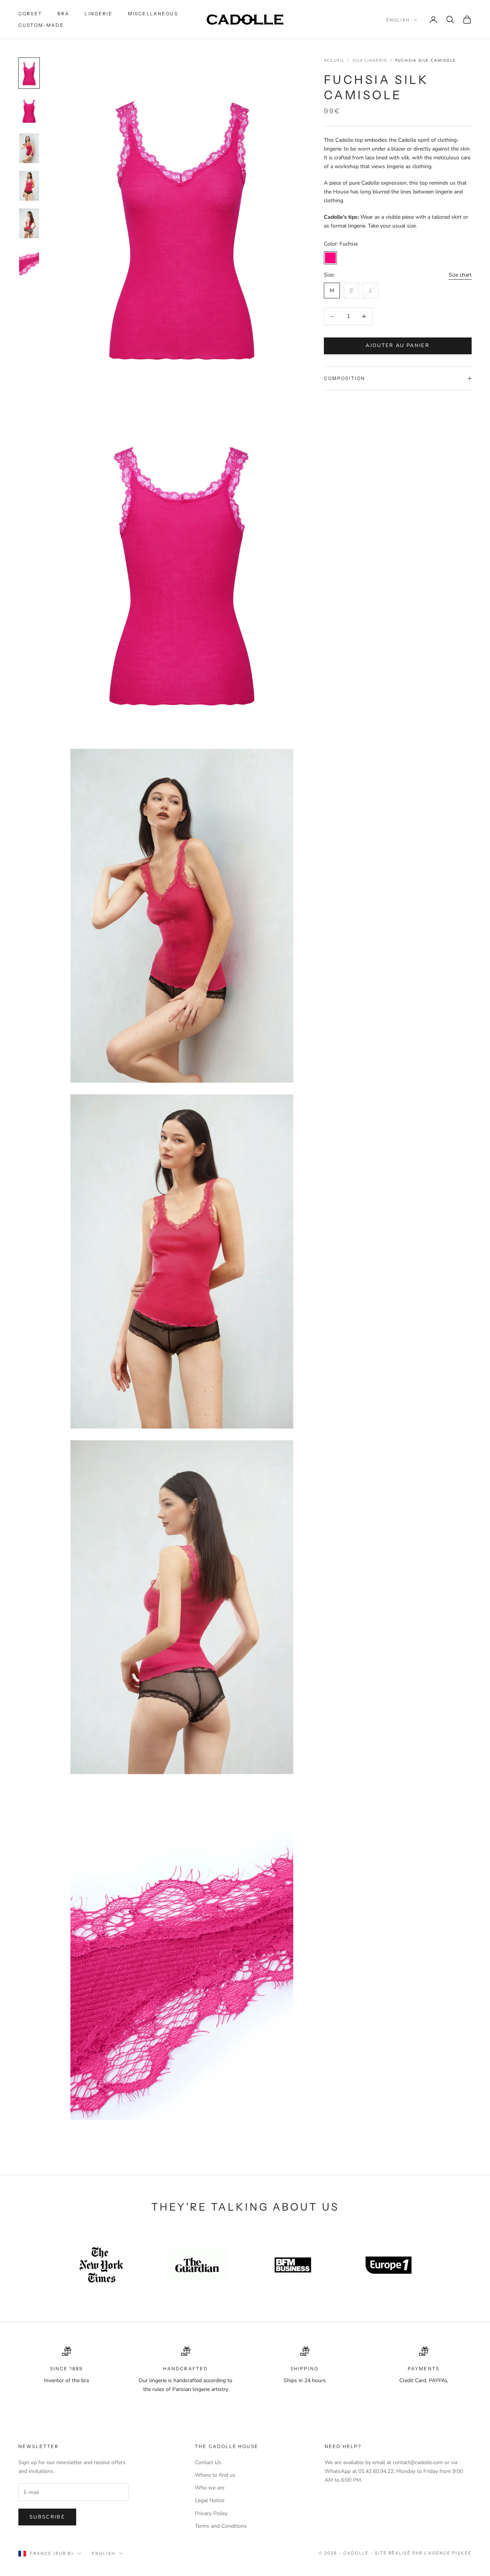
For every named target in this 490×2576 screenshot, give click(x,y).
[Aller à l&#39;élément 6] (29, 261)
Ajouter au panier (398, 346)
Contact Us (208, 2462)
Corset (30, 14)
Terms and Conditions (221, 2526)
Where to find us (215, 2475)
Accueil (334, 61)
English (398, 20)
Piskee (462, 2553)
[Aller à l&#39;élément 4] (29, 186)
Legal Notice (210, 2500)
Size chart (460, 275)
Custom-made (41, 25)
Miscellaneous (153, 14)
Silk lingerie (370, 61)
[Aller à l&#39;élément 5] (29, 223)
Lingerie (98, 14)
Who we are (210, 2488)
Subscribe (47, 2517)
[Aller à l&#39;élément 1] (29, 73)
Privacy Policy (211, 2513)
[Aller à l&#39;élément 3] (29, 148)
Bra (63, 14)
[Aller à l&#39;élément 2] (29, 111)
